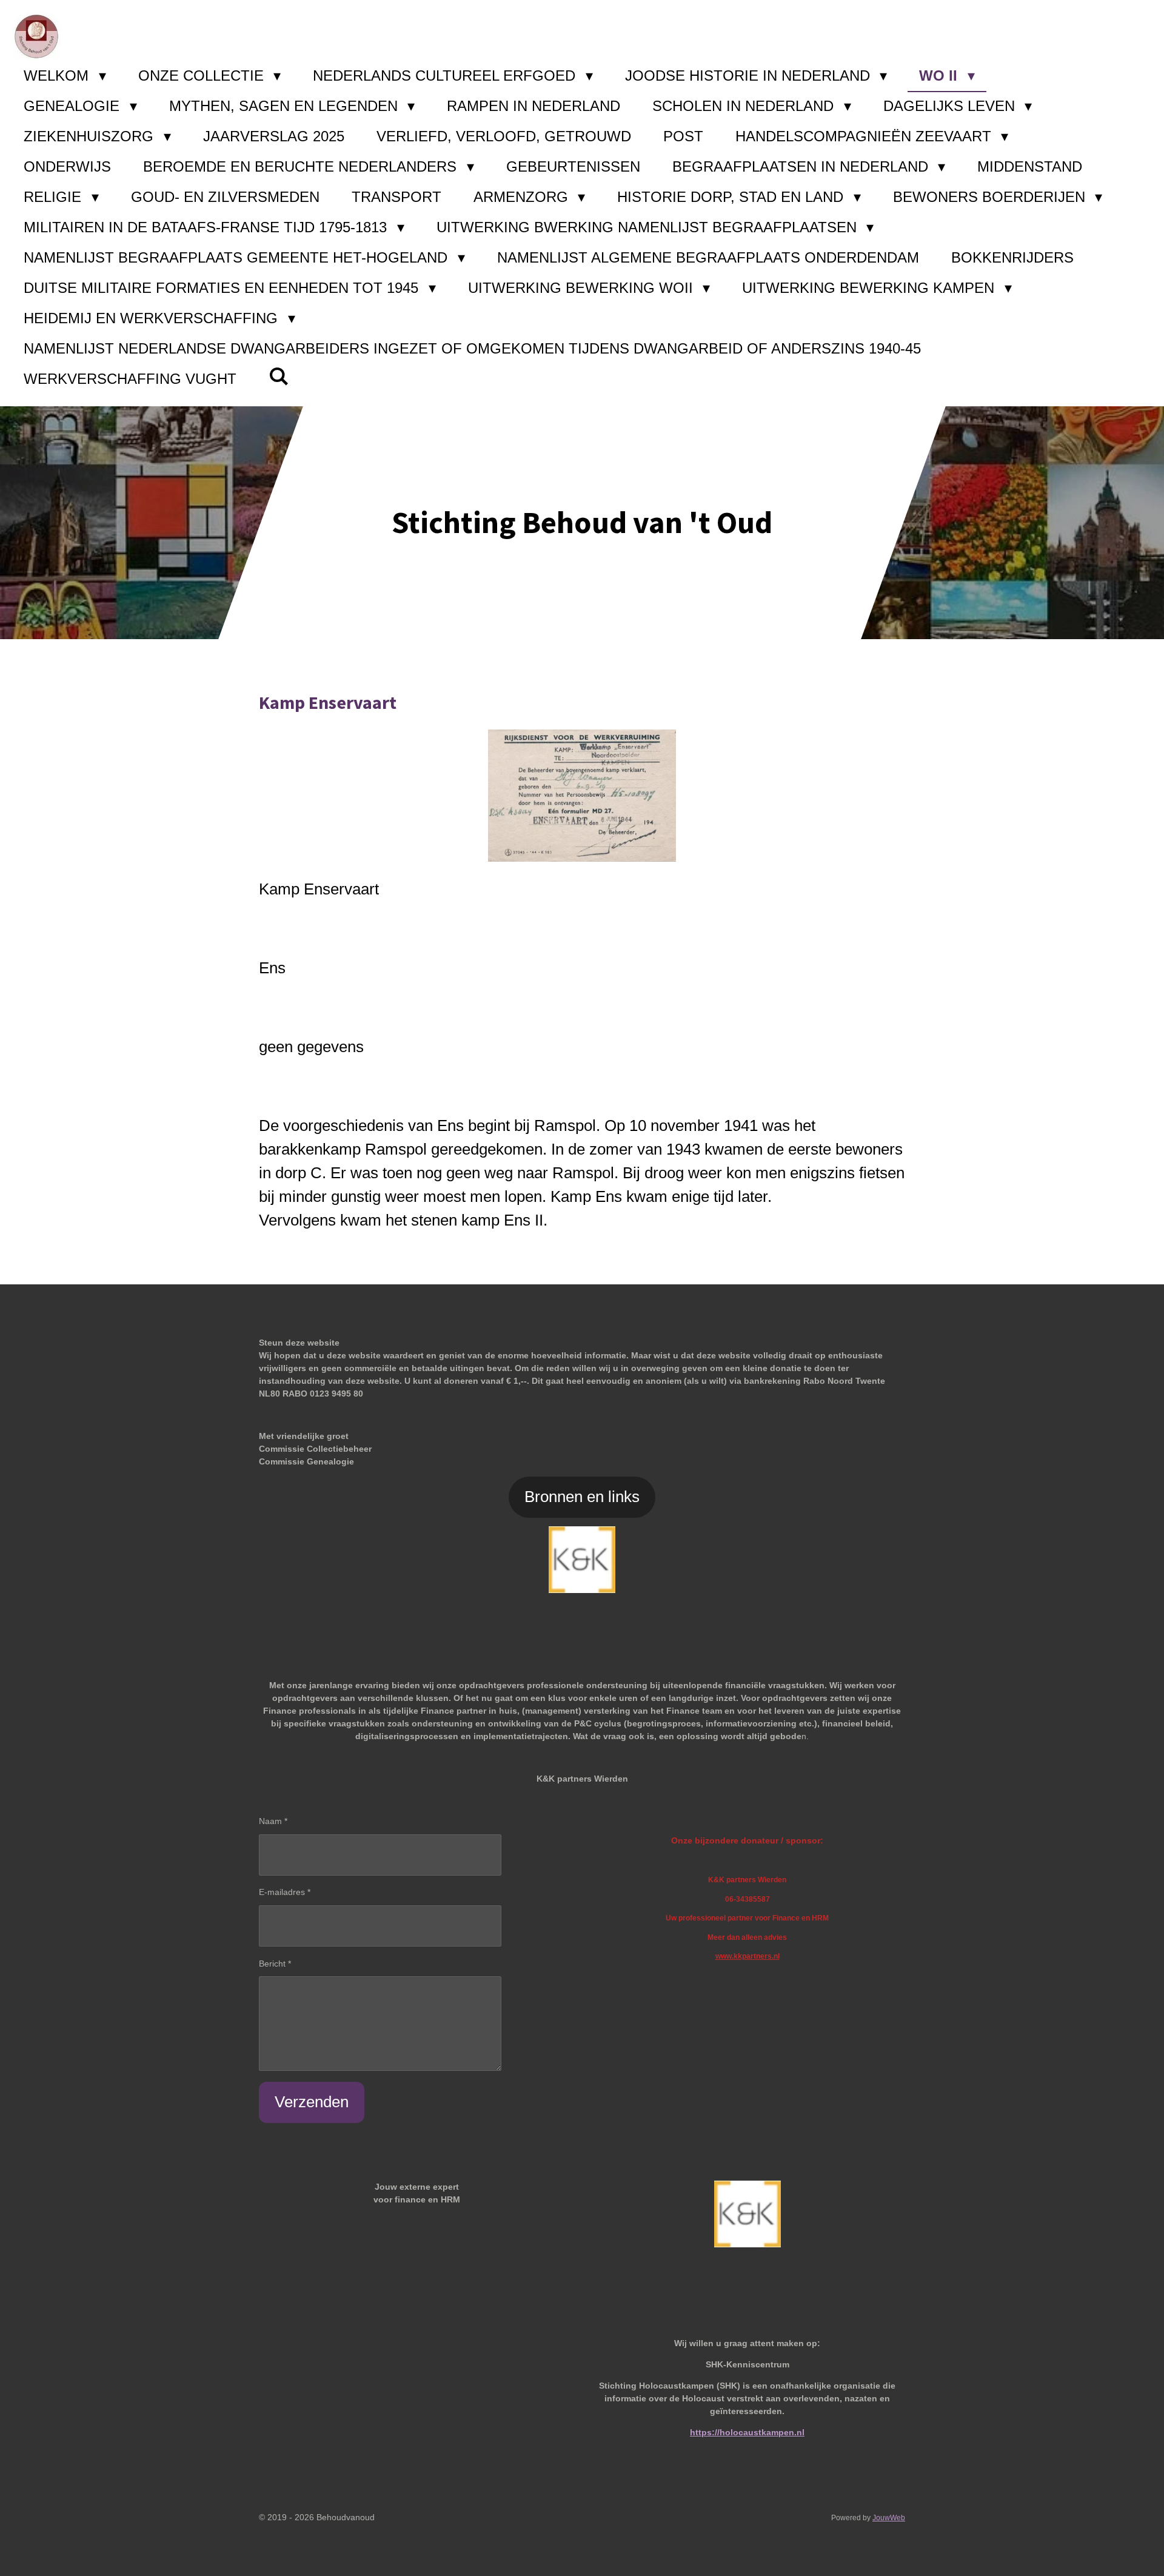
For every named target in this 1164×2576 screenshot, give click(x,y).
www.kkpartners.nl (748, 1956)
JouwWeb (889, 2517)
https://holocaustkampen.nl (747, 2432)
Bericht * (275, 1964)
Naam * (273, 1821)
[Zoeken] (279, 377)
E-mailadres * (285, 1892)
